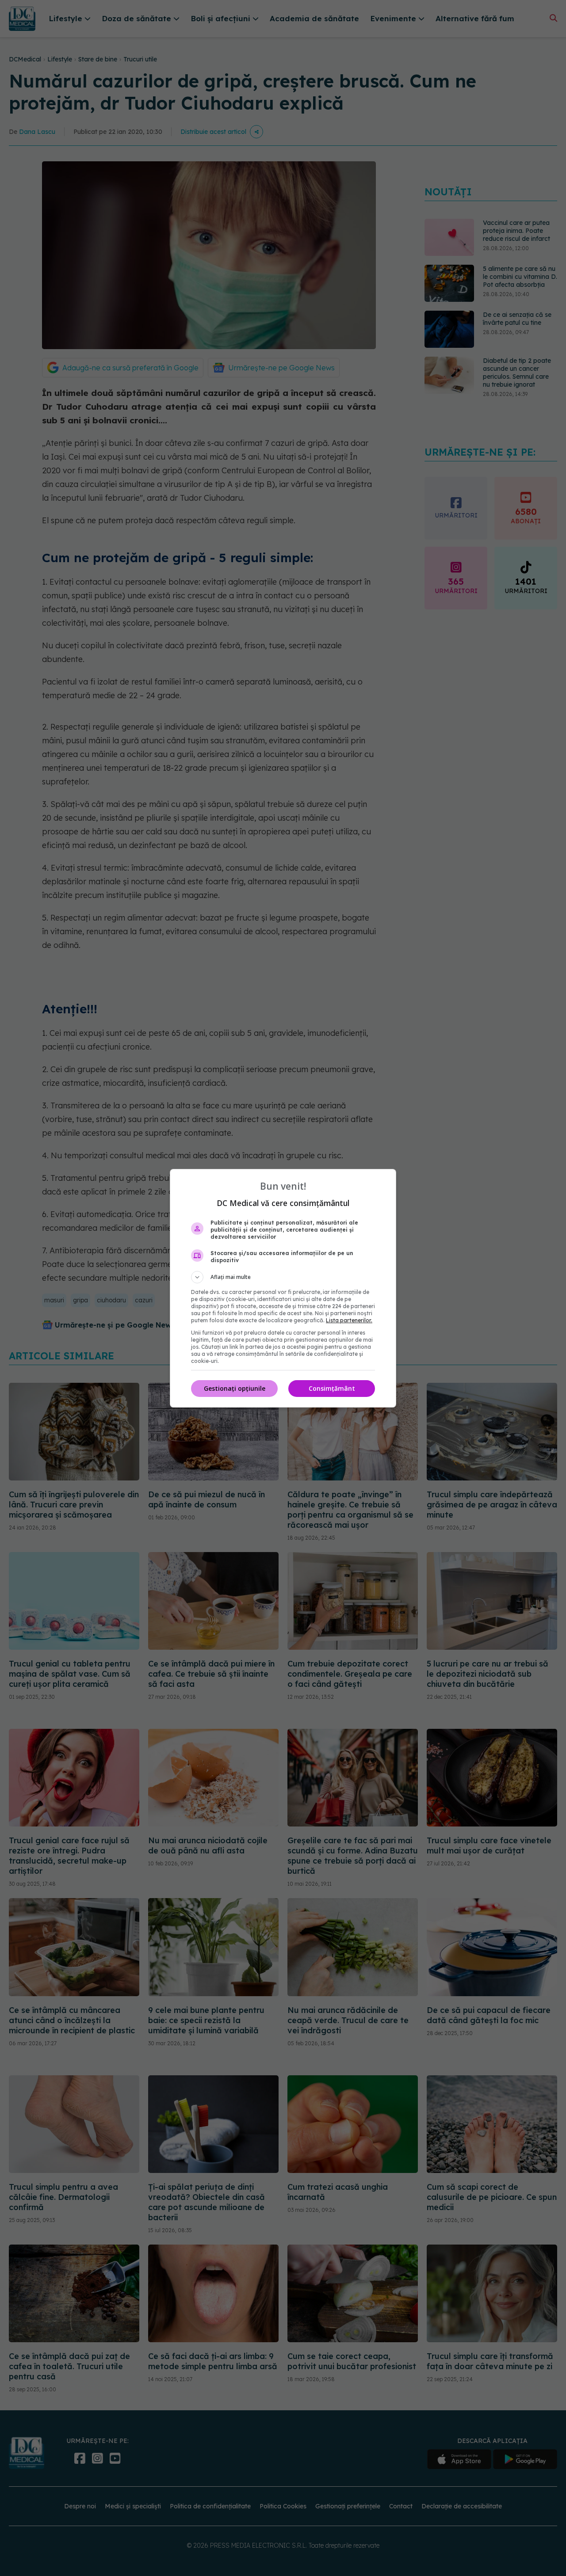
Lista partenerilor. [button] (349, 1320)
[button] (283, 1277)
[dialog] (283, 1288)
